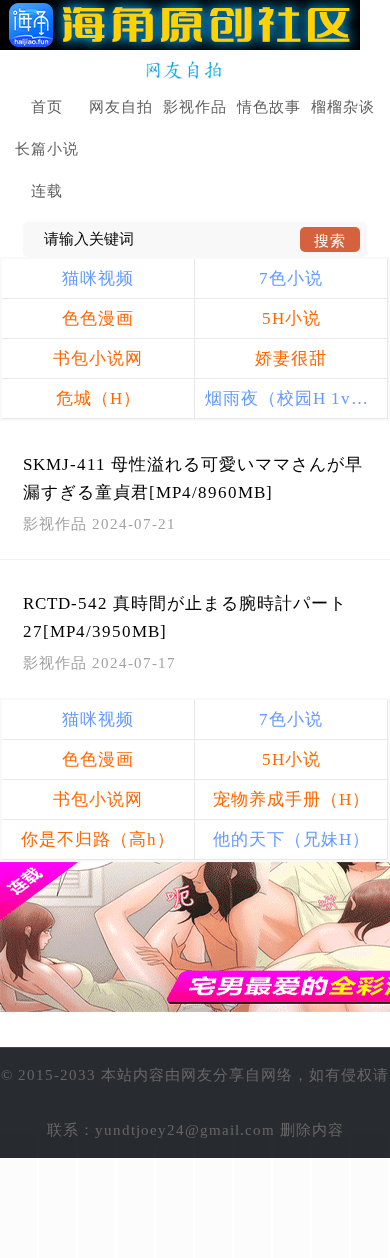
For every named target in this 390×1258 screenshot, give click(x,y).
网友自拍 (121, 107)
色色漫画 (98, 318)
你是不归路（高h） (98, 839)
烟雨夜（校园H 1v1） (292, 398)
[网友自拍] (195, 70)
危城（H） (98, 398)
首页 (47, 107)
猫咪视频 (98, 278)
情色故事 (269, 107)
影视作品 (195, 107)
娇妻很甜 (291, 358)
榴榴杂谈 (343, 107)
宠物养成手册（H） (291, 799)
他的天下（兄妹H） (291, 839)
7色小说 (291, 278)
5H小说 (291, 318)
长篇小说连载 (47, 170)
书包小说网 (98, 358)
